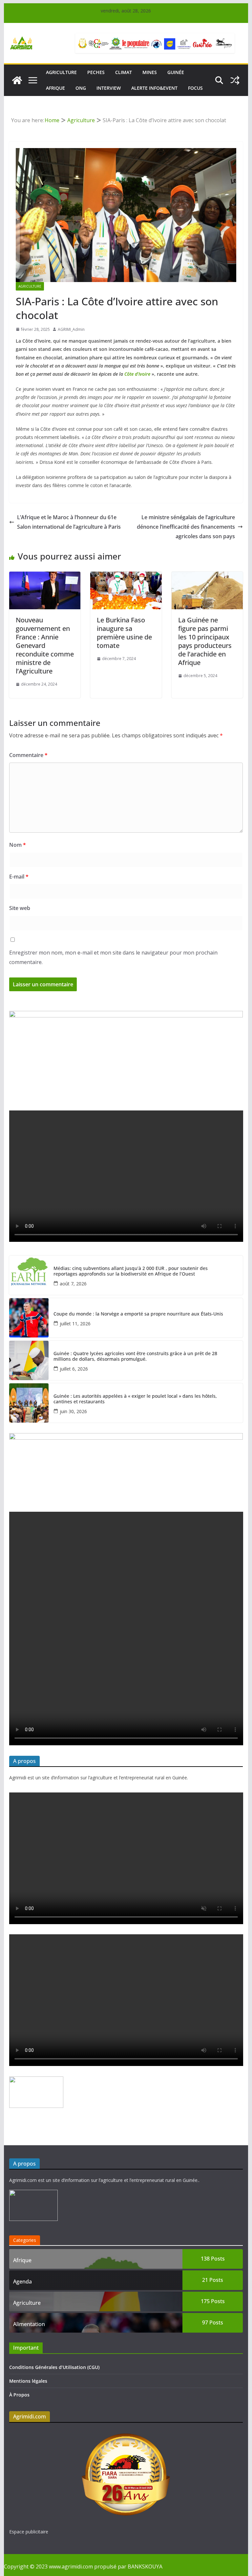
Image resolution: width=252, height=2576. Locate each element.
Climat (124, 72)
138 (213, 2259)
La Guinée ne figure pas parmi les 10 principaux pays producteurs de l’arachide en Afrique (205, 641)
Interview (109, 88)
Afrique (55, 88)
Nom (18, 845)
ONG (81, 88)
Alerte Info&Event (154, 88)
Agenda (22, 2282)
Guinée (176, 72)
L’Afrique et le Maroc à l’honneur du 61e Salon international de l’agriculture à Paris (69, 522)
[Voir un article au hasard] (235, 80)
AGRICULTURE (61, 72)
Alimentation (29, 2324)
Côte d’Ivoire (137, 374)
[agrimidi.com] (17, 80)
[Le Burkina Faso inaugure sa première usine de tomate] (126, 576)
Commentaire (28, 755)
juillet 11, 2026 (75, 1324)
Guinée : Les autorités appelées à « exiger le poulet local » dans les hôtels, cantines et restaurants (135, 1399)
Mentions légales (28, 2381)
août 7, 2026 (73, 1284)
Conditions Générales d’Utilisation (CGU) (54, 2367)
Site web (20, 908)
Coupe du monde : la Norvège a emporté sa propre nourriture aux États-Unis (138, 1314)
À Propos (19, 2395)
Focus (195, 88)
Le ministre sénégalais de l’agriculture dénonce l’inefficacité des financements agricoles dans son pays (186, 527)
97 (213, 2322)
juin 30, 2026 (73, 1411)
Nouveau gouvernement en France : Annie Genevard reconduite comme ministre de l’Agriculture (45, 645)
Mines (150, 72)
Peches (96, 72)
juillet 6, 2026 (74, 1369)
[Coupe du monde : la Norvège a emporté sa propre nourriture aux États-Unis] (29, 1318)
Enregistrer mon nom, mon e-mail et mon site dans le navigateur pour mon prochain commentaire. (113, 957)
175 (213, 2301)
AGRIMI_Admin (71, 329)
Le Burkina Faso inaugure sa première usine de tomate (124, 633)
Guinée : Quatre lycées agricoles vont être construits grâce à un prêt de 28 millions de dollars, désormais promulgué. (135, 1356)
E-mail (19, 877)
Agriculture (30, 286)
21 (213, 2280)
